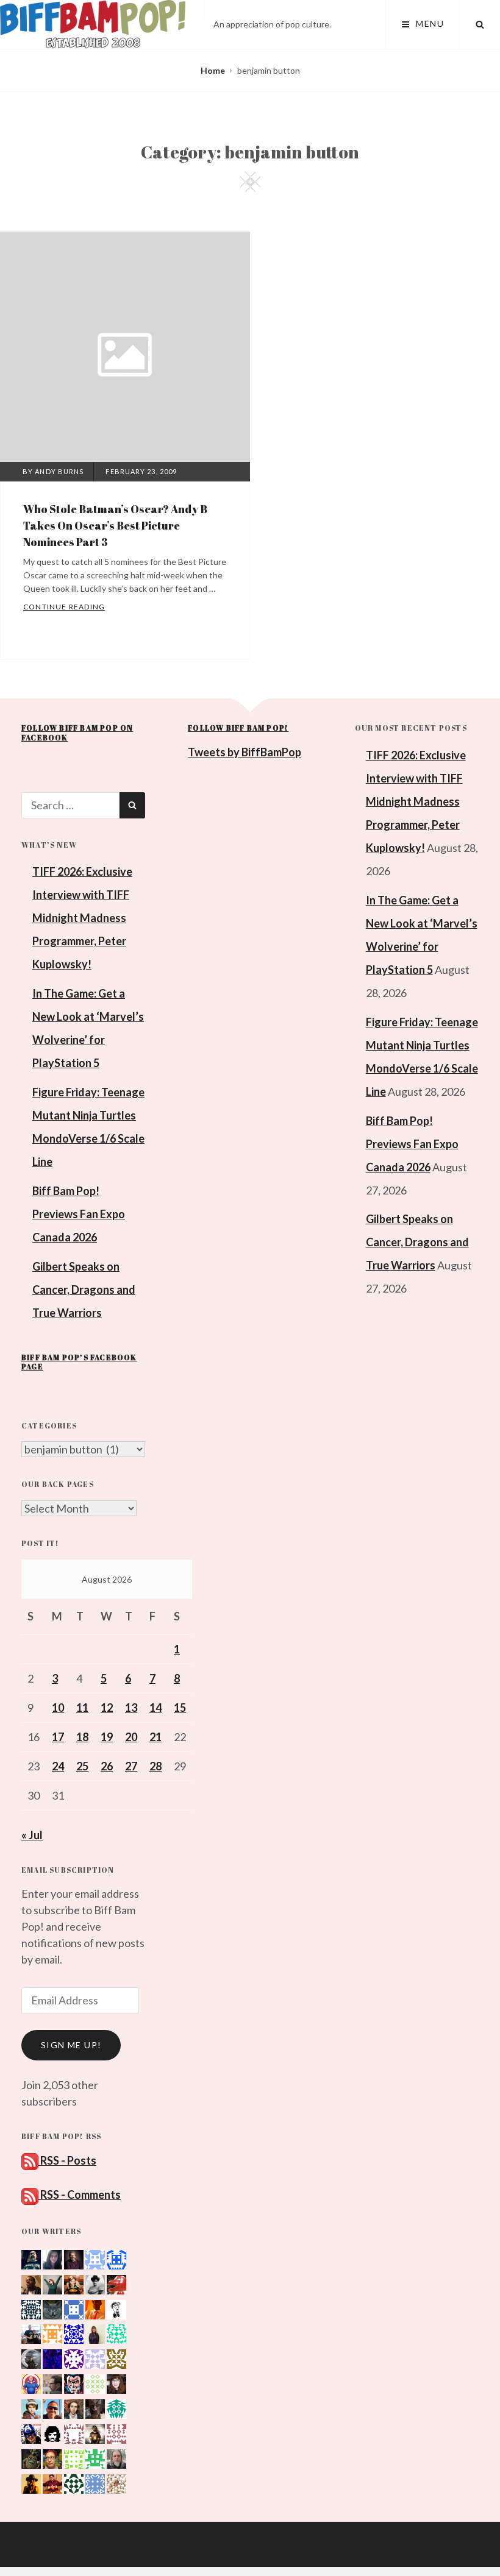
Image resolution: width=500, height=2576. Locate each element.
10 (58, 1708)
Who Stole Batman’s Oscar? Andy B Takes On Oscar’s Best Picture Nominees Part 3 (115, 525)
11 (82, 1708)
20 (131, 1737)
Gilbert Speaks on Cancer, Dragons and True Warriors (84, 1290)
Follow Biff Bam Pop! (238, 728)
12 (107, 1708)
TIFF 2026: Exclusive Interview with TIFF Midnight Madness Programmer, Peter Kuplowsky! (82, 918)
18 (82, 1737)
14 (155, 1708)
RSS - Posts (67, 2160)
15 (180, 1708)
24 (58, 1766)
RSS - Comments (80, 2195)
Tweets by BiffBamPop (245, 752)
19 (107, 1737)
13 (131, 1708)
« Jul (32, 1835)
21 (155, 1737)
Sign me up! (71, 2045)
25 (82, 1766)
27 (131, 1766)
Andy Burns (59, 471)
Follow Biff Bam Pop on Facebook (77, 733)
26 (107, 1766)
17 (58, 1737)
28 (155, 1766)
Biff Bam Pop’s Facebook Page (79, 1362)
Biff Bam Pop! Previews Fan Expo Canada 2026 (79, 1214)
